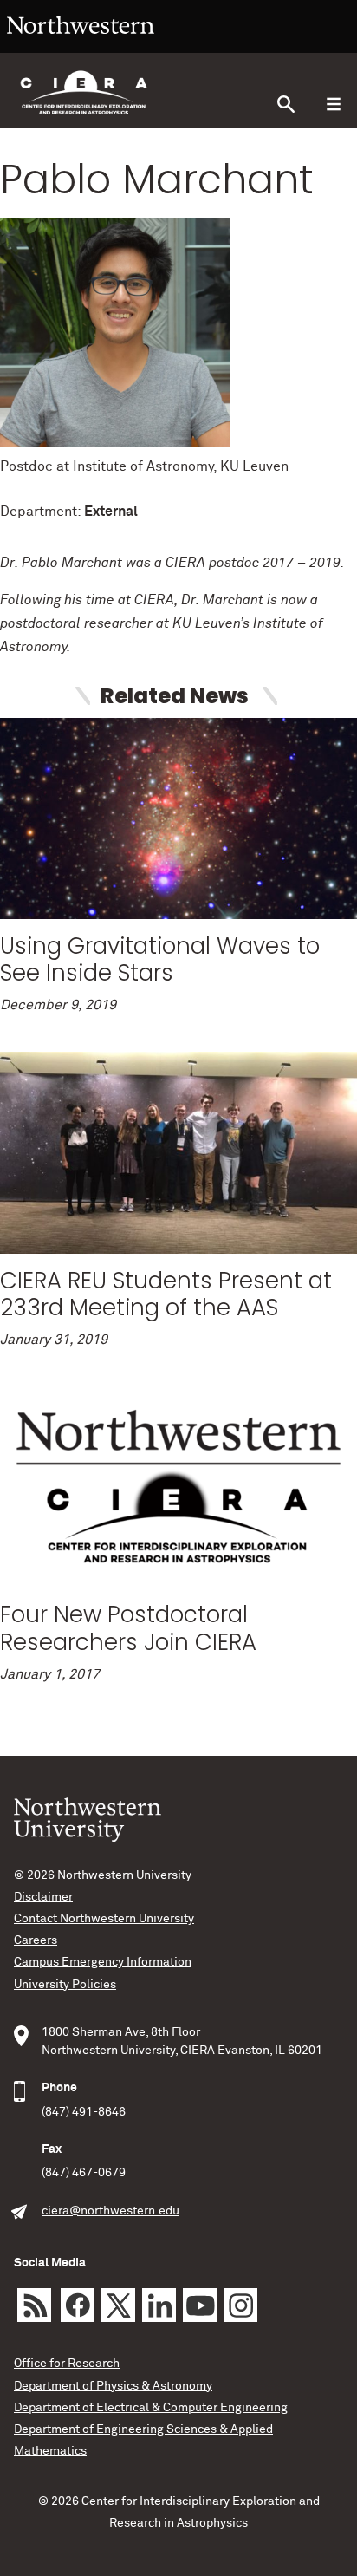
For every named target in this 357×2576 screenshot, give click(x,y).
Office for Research (67, 2364)
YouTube (200, 2305)
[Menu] (333, 104)
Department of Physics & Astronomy (113, 2386)
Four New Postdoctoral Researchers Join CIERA (128, 1628)
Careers (36, 1940)
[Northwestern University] (81, 45)
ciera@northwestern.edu (110, 2211)
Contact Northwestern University (104, 1919)
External (111, 512)
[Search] (286, 104)
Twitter (118, 2305)
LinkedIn (159, 2305)
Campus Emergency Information (103, 1962)
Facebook (78, 2305)
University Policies (65, 1985)
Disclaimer (43, 1897)
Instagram (240, 2305)
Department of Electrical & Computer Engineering (151, 2408)
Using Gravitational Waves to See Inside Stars (160, 959)
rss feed (34, 2305)
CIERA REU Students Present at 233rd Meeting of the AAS (166, 1294)
